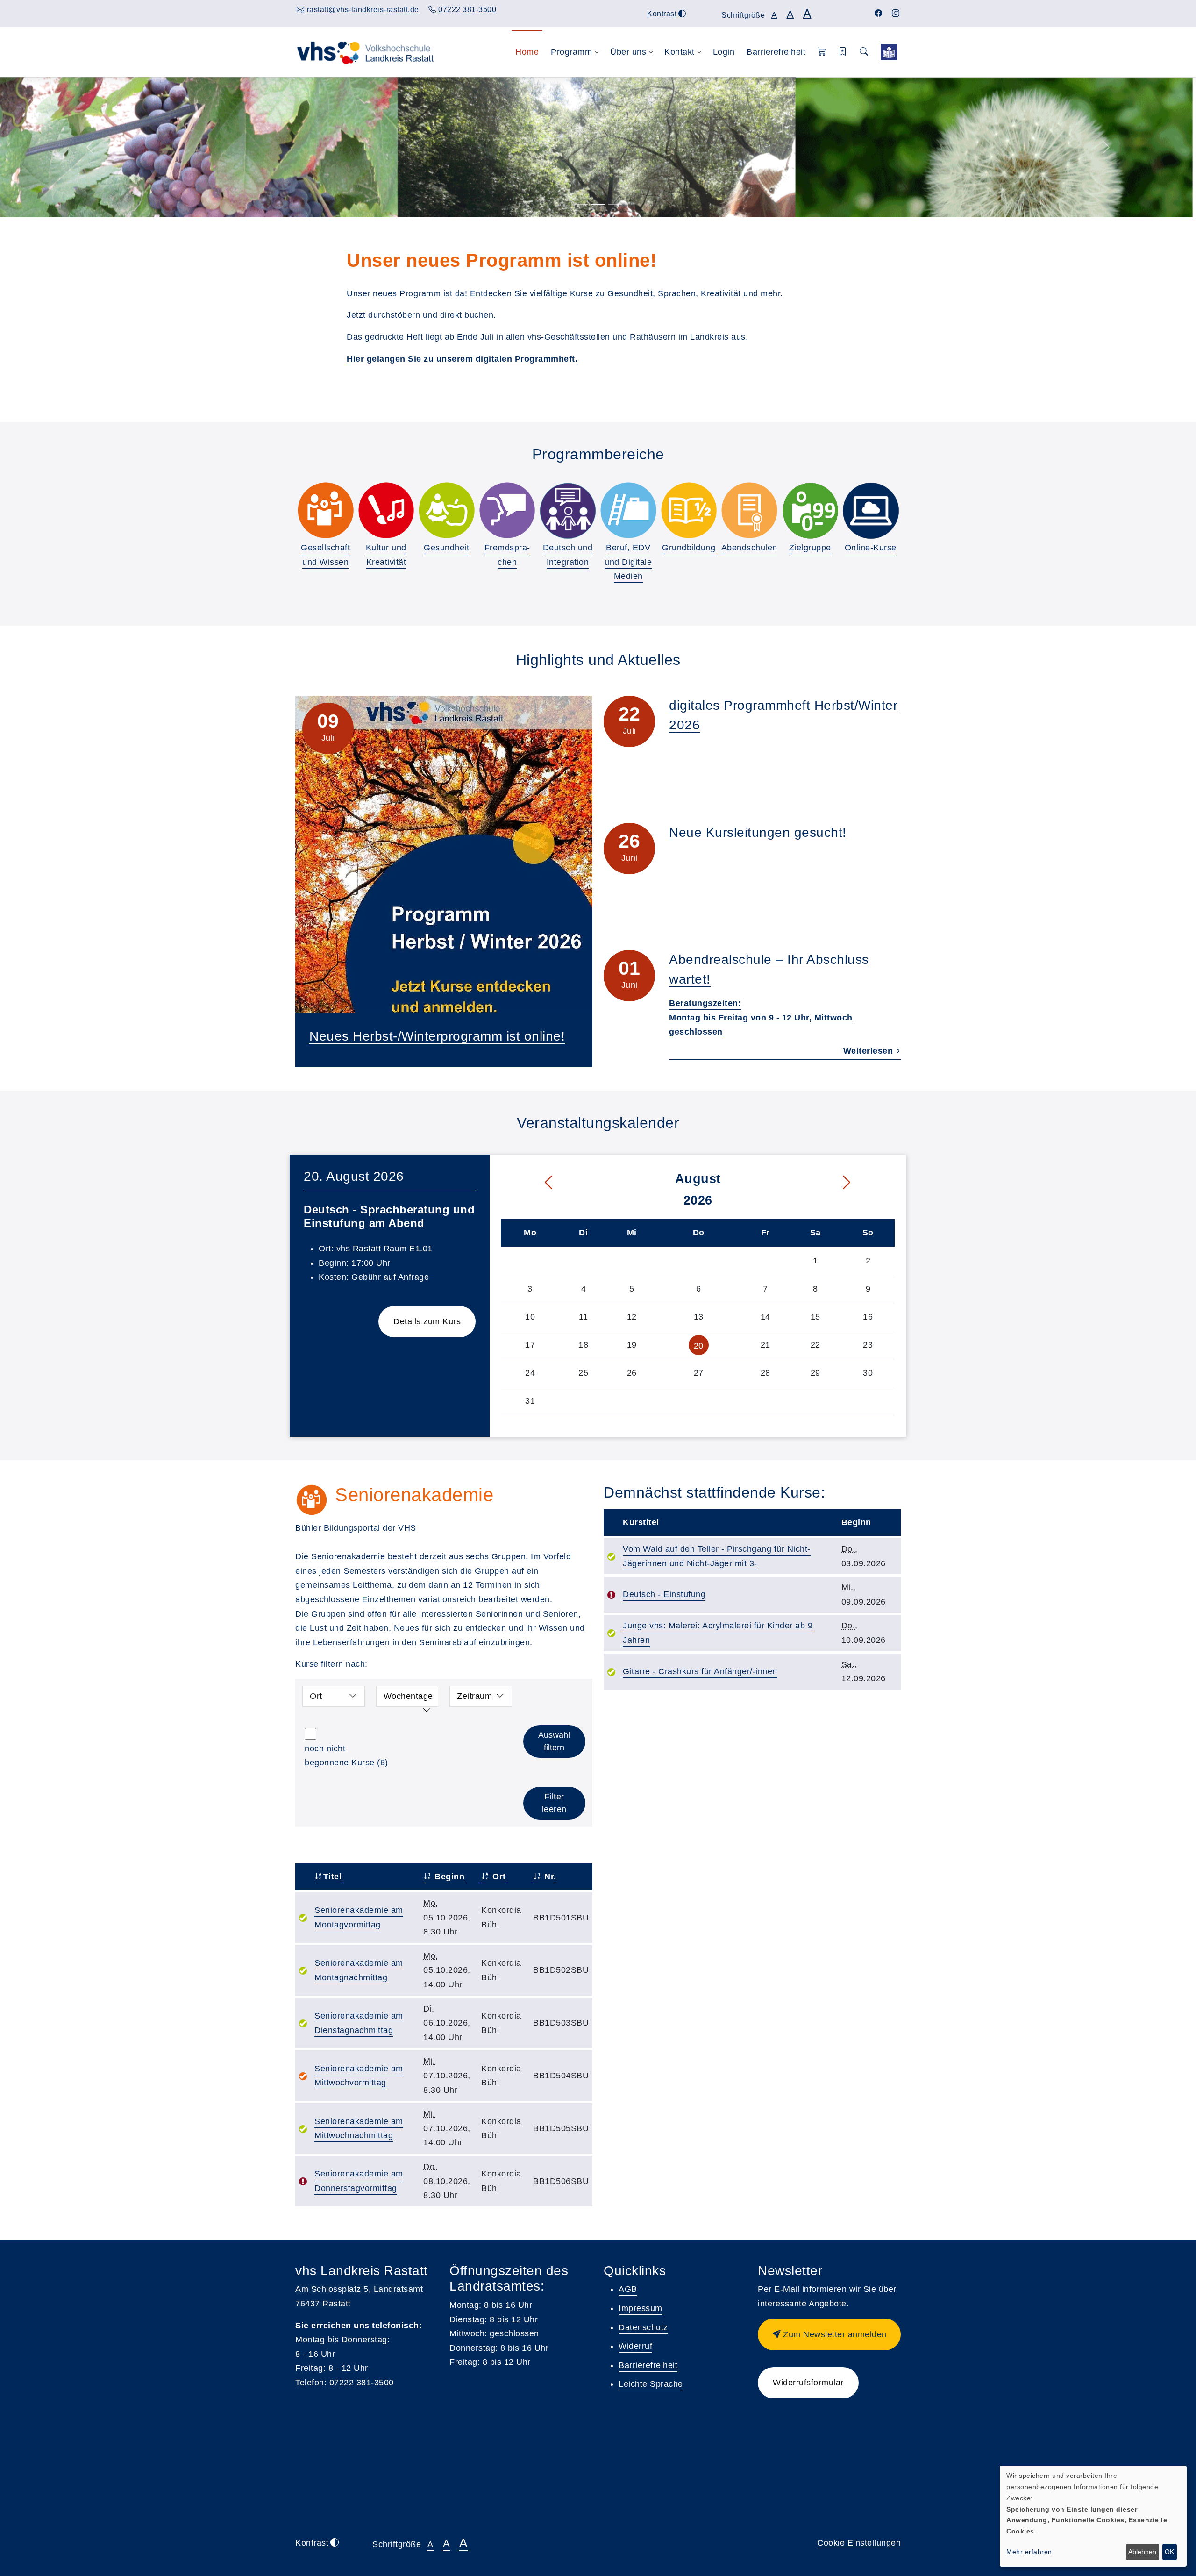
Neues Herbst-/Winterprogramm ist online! (437, 1036)
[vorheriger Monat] (529, 1183)
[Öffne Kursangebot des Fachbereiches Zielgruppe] (810, 510)
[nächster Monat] (866, 1183)
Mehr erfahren (1029, 2552)
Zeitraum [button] (474, 1696)
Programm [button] (571, 52)
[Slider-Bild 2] (598, 204)
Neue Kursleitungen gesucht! (758, 832)
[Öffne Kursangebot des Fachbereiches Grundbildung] (689, 510)
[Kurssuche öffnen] (864, 52)
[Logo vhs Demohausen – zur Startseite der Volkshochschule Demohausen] (365, 52)
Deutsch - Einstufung (664, 1594)
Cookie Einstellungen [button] (859, 2543)
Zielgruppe (810, 548)
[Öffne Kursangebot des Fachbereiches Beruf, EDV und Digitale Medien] (628, 510)
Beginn (448, 1877)
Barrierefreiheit (776, 52)
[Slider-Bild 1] (581, 204)
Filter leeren (554, 1803)
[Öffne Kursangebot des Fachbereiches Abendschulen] (749, 510)
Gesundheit (446, 548)
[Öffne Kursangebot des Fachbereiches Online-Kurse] (870, 510)
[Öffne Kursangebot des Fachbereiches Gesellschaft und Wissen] (326, 510)
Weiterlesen (869, 1051)
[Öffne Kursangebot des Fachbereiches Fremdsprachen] (507, 510)
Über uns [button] (628, 52)
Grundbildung (689, 548)
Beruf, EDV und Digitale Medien (628, 562)
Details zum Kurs (427, 1321)
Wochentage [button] (408, 1696)
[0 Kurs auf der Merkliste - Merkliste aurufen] (889, 52)
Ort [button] (316, 1696)
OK (1169, 2552)
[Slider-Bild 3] (615, 204)
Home (527, 52)
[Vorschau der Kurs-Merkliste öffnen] (843, 52)
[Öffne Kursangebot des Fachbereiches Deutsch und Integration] (568, 510)
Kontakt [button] (680, 52)
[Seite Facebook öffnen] (879, 13)
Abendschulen (749, 548)
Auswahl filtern (554, 1741)
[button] (822, 52)
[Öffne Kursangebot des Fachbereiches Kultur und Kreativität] (386, 510)
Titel (332, 1877)
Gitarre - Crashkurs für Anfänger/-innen (700, 1671)
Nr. (549, 1877)
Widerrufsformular (808, 2383)
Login (724, 52)
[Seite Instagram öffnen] (896, 13)
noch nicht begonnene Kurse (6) (346, 1756)
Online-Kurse (871, 548)
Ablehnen (1142, 2552)
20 (699, 1346)
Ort (498, 1877)
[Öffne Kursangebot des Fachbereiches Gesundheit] (447, 510)
